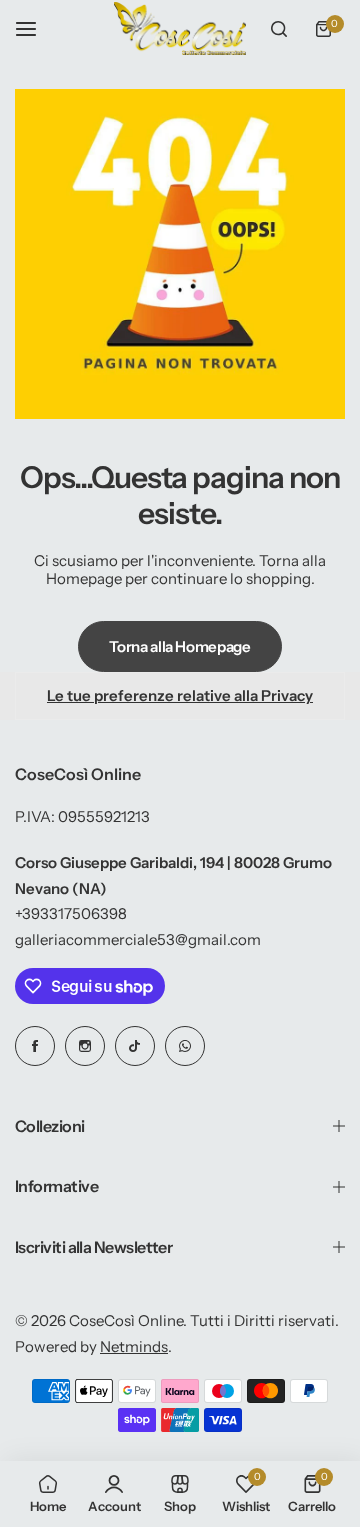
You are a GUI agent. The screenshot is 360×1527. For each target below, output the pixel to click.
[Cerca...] (279, 29)
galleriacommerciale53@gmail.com (138, 939)
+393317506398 (71, 913)
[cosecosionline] (180, 28)
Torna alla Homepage (179, 646)
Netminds (134, 1346)
